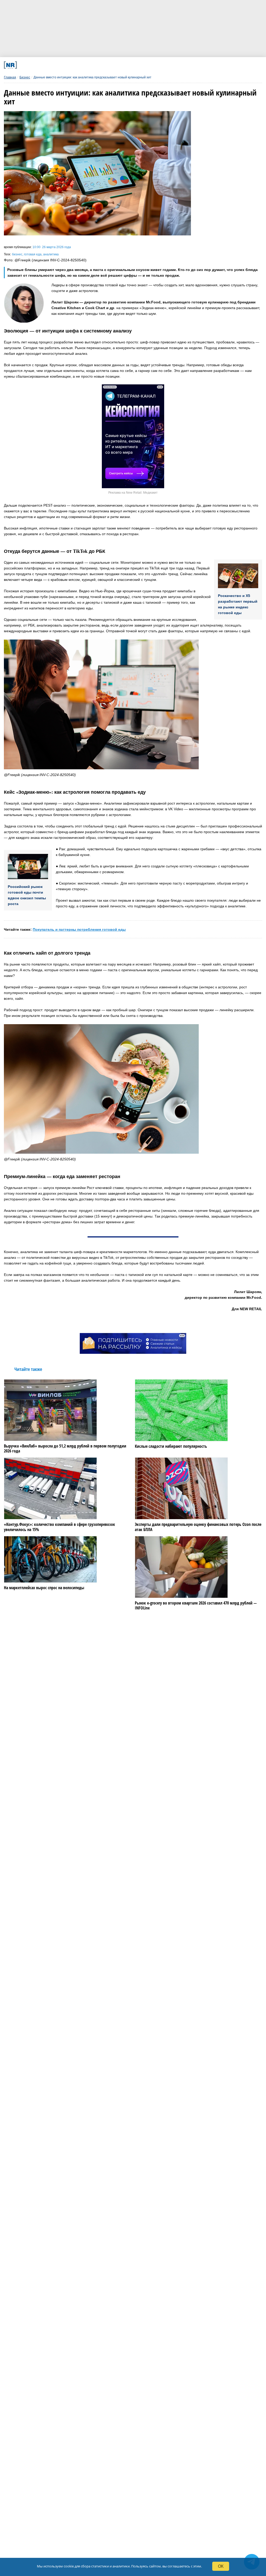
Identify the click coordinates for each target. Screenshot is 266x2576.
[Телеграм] (53, 65)
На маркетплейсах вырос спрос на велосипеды (44, 1588)
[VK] (76, 65)
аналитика (51, 254)
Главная (10, 77)
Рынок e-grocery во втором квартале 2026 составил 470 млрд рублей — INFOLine (196, 1606)
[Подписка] (194, 65)
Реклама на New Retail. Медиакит (133, 493)
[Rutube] (171, 65)
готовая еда (33, 254)
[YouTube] (147, 65)
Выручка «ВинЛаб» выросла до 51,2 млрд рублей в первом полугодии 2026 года (65, 1449)
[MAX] (100, 65)
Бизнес (25, 77)
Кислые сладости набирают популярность (171, 1446)
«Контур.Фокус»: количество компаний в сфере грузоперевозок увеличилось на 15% (59, 1527)
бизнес (17, 254)
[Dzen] (124, 65)
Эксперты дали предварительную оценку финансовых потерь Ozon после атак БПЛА (198, 1527)
